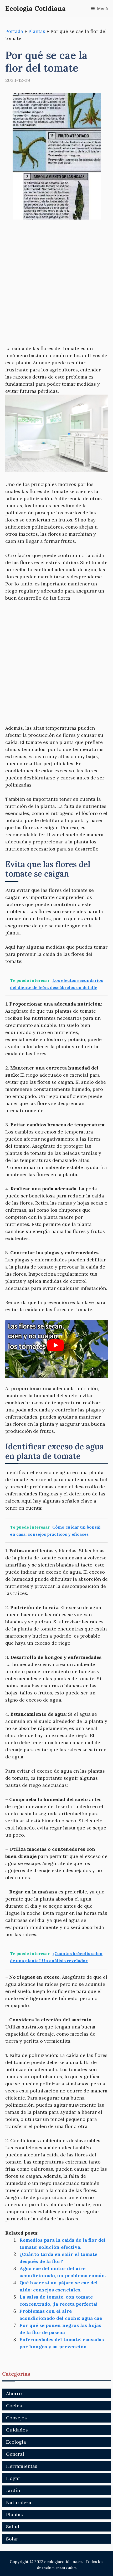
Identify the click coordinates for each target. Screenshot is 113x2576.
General (15, 2454)
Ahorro (14, 2393)
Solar (12, 2539)
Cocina (14, 2406)
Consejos (16, 2418)
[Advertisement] (56, 286)
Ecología (16, 2442)
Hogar (13, 2478)
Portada (14, 31)
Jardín (13, 2490)
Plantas (37, 31)
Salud (13, 2527)
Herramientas (22, 2466)
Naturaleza (19, 2502)
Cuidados (17, 2430)
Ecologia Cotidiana (35, 8)
